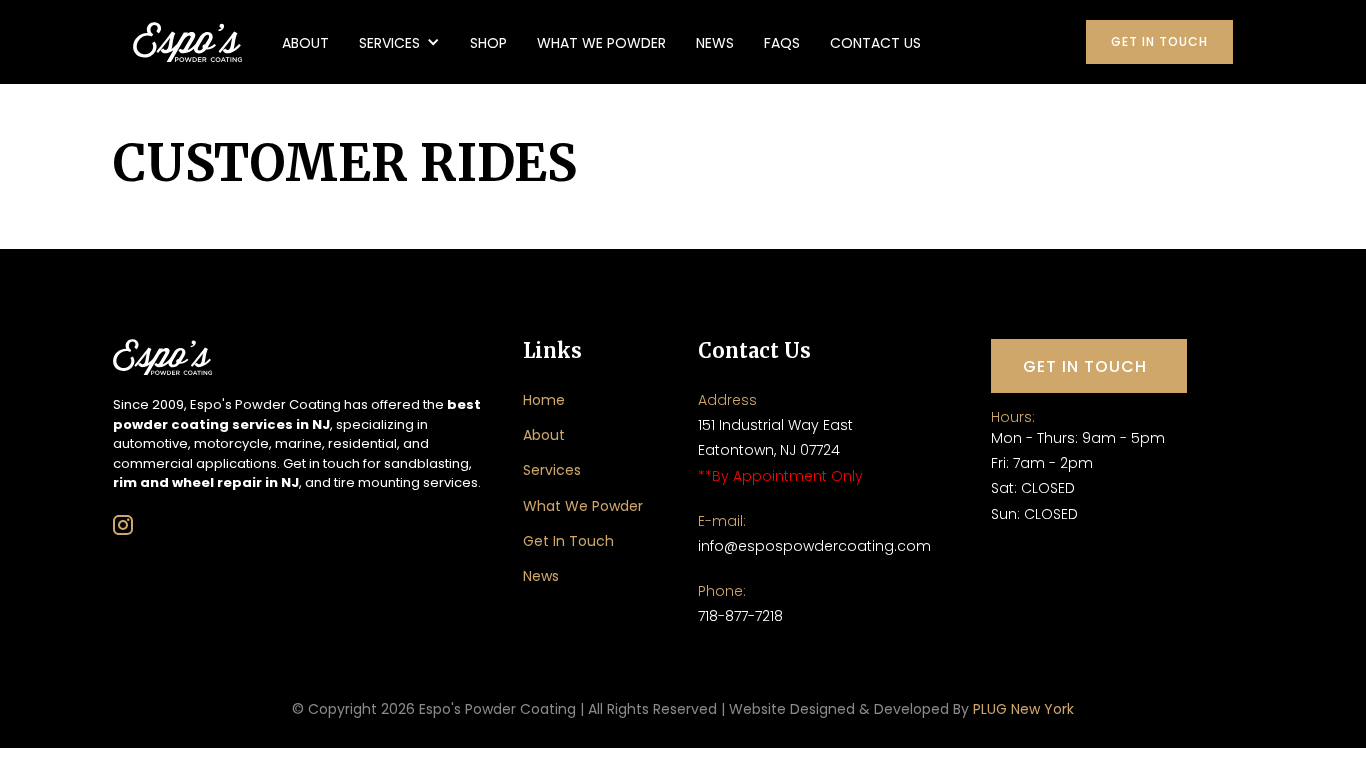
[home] (188, 42)
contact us (875, 43)
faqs (782, 43)
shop (488, 43)
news (715, 43)
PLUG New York (1023, 709)
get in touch (1159, 41)
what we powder (601, 43)
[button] (399, 42)
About (305, 43)
